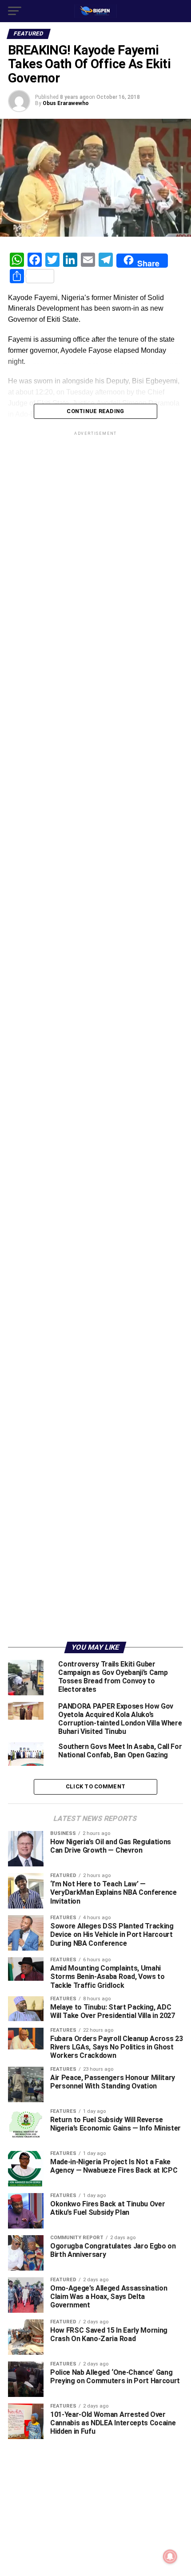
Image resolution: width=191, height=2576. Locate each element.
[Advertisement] (95, 1451)
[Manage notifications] (170, 2556)
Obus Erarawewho (66, 103)
